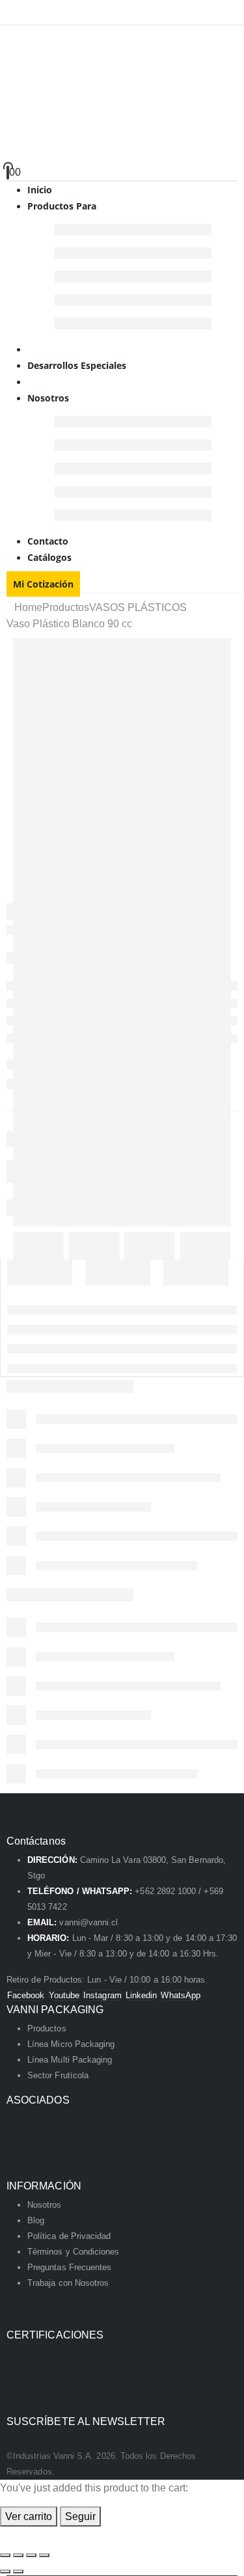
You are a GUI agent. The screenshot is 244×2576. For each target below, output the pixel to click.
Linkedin (142, 1995)
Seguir (80, 2516)
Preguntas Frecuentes (69, 2267)
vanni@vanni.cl (88, 1922)
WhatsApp (181, 1995)
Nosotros (48, 398)
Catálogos (49, 557)
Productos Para (62, 206)
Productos (47, 2028)
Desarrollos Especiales (77, 365)
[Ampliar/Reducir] (5, 2555)
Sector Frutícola (58, 2075)
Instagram (102, 1995)
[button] (8, 2535)
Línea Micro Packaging (71, 2044)
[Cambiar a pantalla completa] (18, 2555)
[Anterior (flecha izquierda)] (5, 2571)
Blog (36, 2220)
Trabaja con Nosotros (68, 2283)
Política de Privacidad (69, 2236)
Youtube (64, 1995)
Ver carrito (29, 2516)
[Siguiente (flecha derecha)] (18, 2571)
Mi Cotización (43, 584)
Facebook (26, 1995)
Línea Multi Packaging (70, 2060)
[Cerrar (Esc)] (44, 2555)
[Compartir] (31, 2555)
